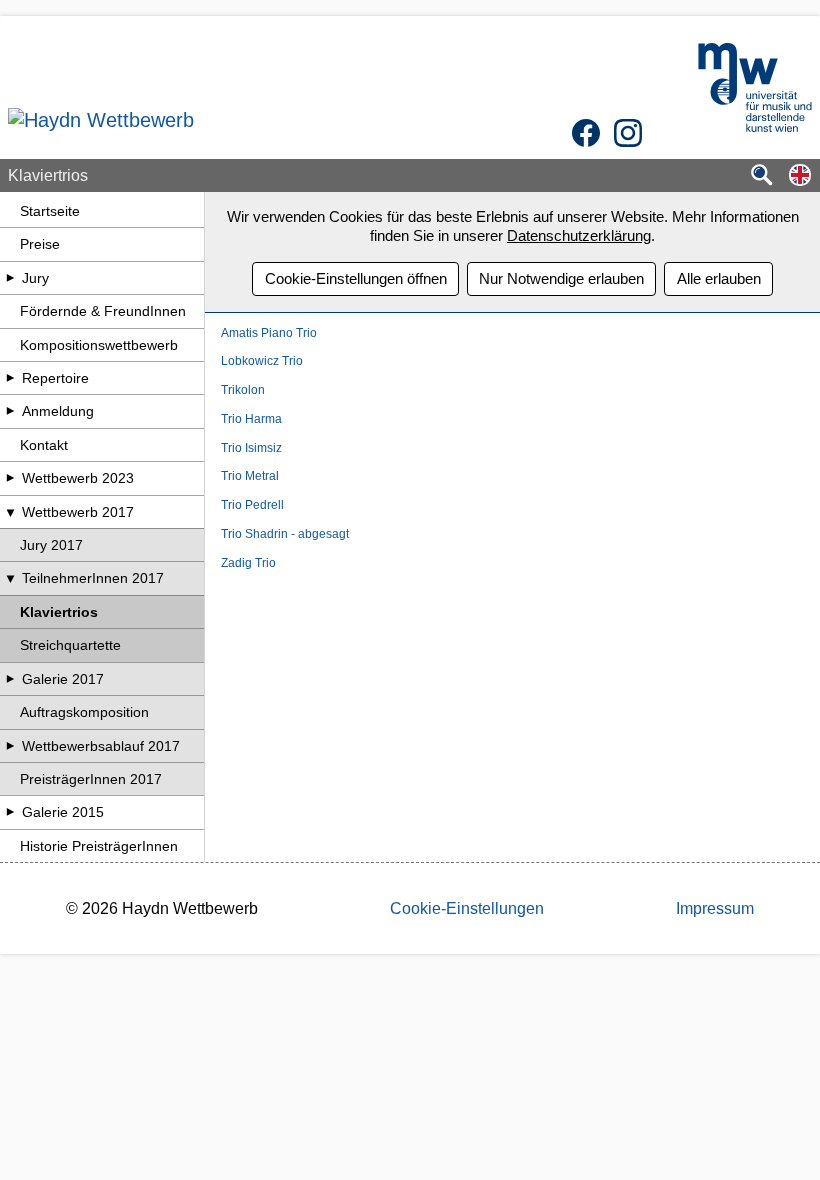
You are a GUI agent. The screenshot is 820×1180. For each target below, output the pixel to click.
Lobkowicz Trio (262, 361)
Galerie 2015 (63, 812)
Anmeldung (58, 411)
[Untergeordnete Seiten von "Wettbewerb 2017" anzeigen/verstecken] (10, 512)
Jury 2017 (51, 545)
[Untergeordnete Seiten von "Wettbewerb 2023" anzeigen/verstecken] (10, 478)
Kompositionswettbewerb (99, 345)
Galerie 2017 (63, 679)
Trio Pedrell (252, 505)
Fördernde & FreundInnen (103, 311)
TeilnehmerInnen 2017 (93, 578)
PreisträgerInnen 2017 (91, 779)
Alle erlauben (719, 278)
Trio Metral (250, 476)
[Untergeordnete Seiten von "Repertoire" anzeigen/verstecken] (10, 378)
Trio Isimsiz (251, 448)
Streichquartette (70, 645)
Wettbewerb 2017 (78, 512)
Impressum (715, 908)
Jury (35, 278)
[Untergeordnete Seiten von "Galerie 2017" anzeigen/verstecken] (10, 679)
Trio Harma (251, 419)
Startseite (50, 211)
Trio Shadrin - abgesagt (285, 534)
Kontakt (44, 445)
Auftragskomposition (84, 712)
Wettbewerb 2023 (78, 478)
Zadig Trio (248, 563)
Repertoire (55, 378)
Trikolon (243, 390)
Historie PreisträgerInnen (99, 846)
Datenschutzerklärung (579, 235)
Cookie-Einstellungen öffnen (356, 278)
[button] (800, 176)
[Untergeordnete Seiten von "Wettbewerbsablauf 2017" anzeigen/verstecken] (10, 746)
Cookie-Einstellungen (467, 908)
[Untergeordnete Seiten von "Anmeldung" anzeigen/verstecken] (10, 411)
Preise (40, 244)
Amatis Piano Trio (269, 333)
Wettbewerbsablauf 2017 (101, 746)
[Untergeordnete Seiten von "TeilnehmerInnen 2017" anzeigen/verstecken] (10, 578)
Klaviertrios (59, 612)
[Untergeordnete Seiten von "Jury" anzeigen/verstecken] (10, 278)
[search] (762, 176)
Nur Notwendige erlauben (561, 278)
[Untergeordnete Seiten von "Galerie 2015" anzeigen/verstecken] (10, 812)
